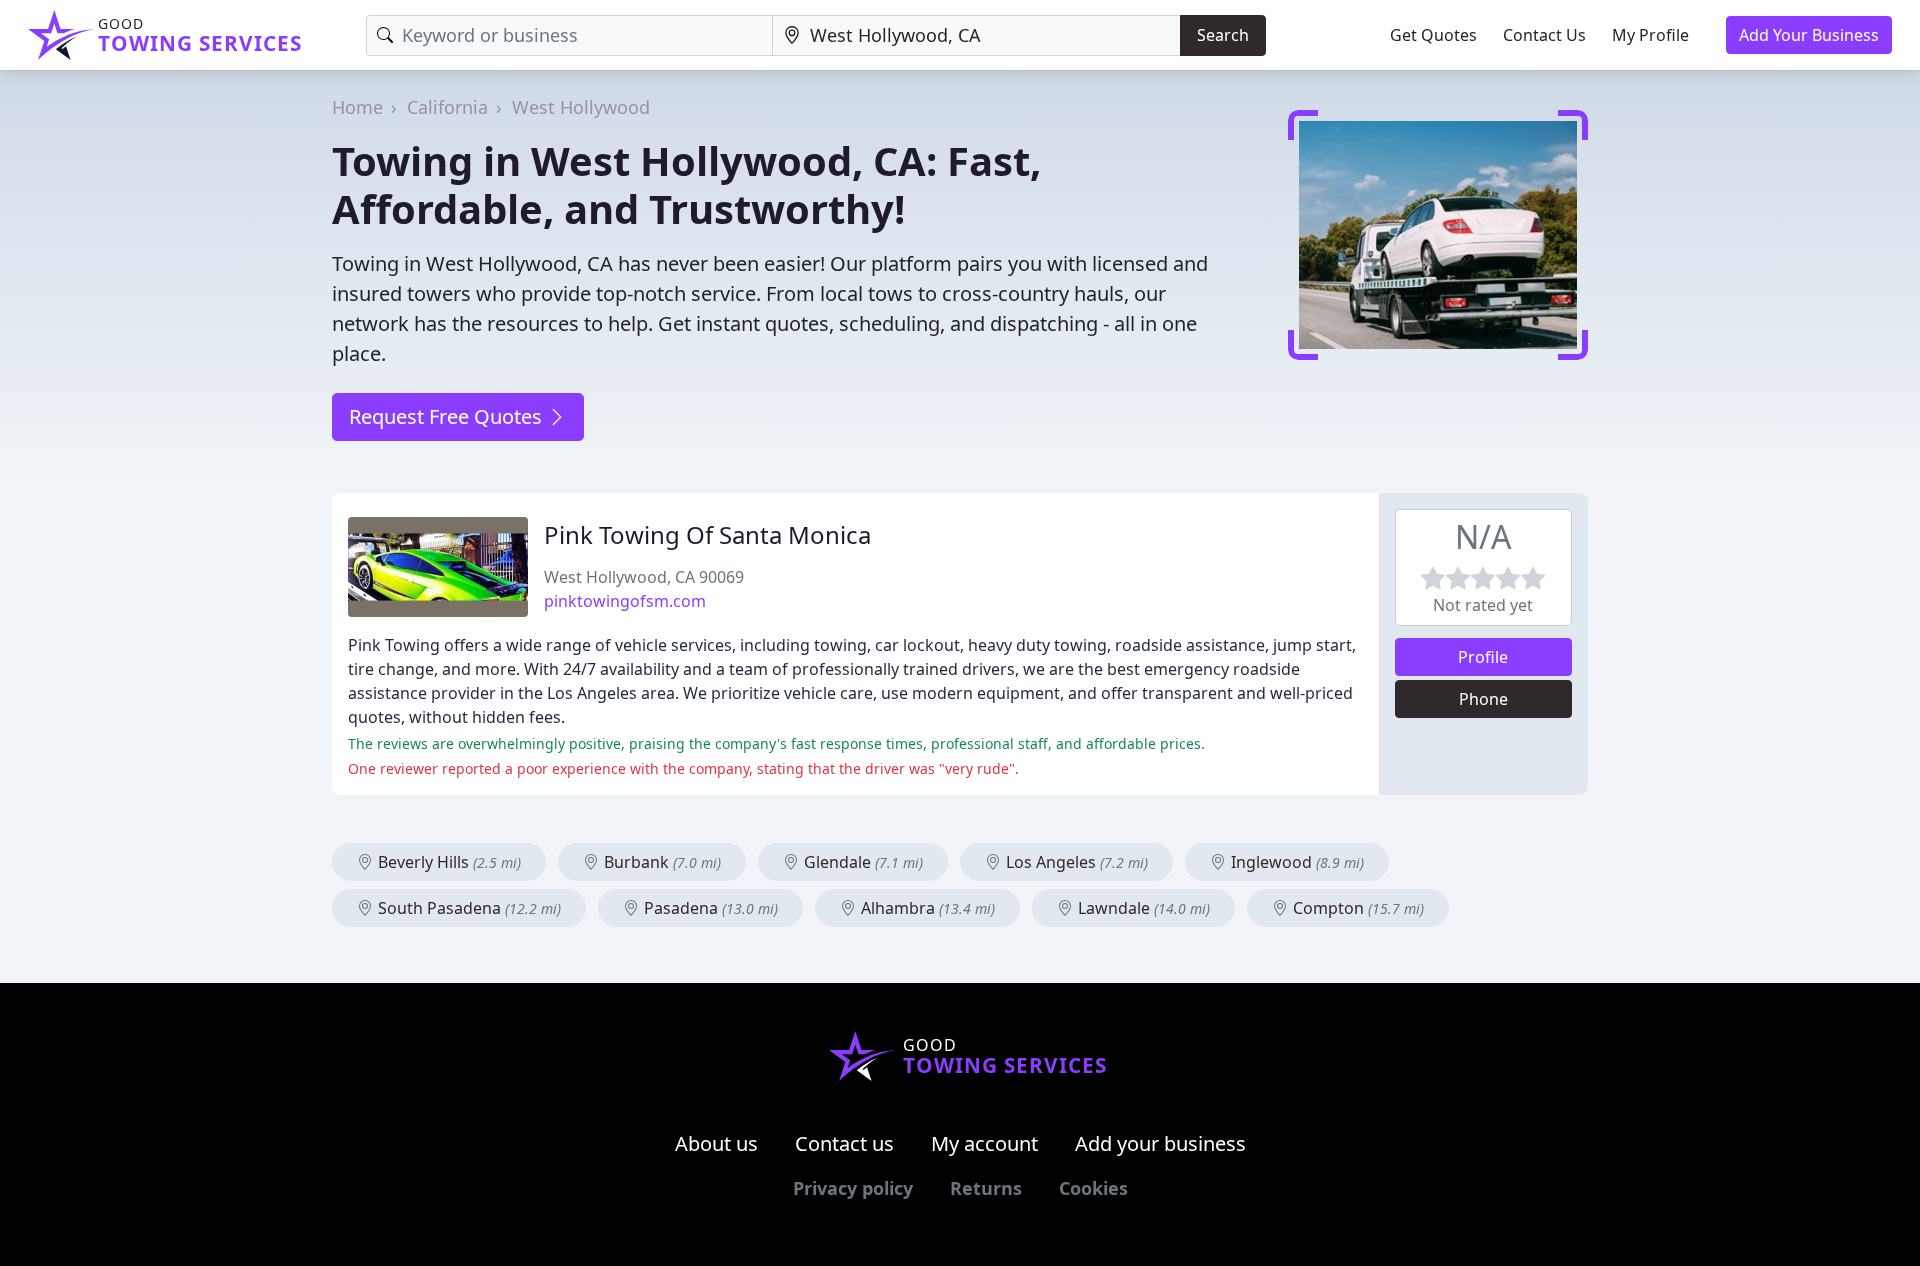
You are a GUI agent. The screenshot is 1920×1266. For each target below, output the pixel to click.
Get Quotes (1433, 35)
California (447, 107)
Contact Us (1544, 35)
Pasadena (709, 908)
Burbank (660, 862)
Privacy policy (853, 1188)
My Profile (1650, 35)
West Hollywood (581, 107)
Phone (1483, 699)
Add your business (1160, 1143)
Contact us (844, 1143)
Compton (1356, 908)
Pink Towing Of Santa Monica (707, 534)
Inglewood (1295, 862)
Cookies (1093, 1188)
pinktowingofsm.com (625, 601)
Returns (986, 1188)
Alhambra (926, 908)
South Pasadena (467, 908)
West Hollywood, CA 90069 (644, 577)
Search (1223, 35)
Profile (1483, 657)
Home (357, 107)
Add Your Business (1809, 35)
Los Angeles (1075, 862)
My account (984, 1143)
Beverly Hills (447, 862)
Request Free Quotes (448, 416)
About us (716, 1143)
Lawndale (1142, 908)
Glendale (861, 862)
